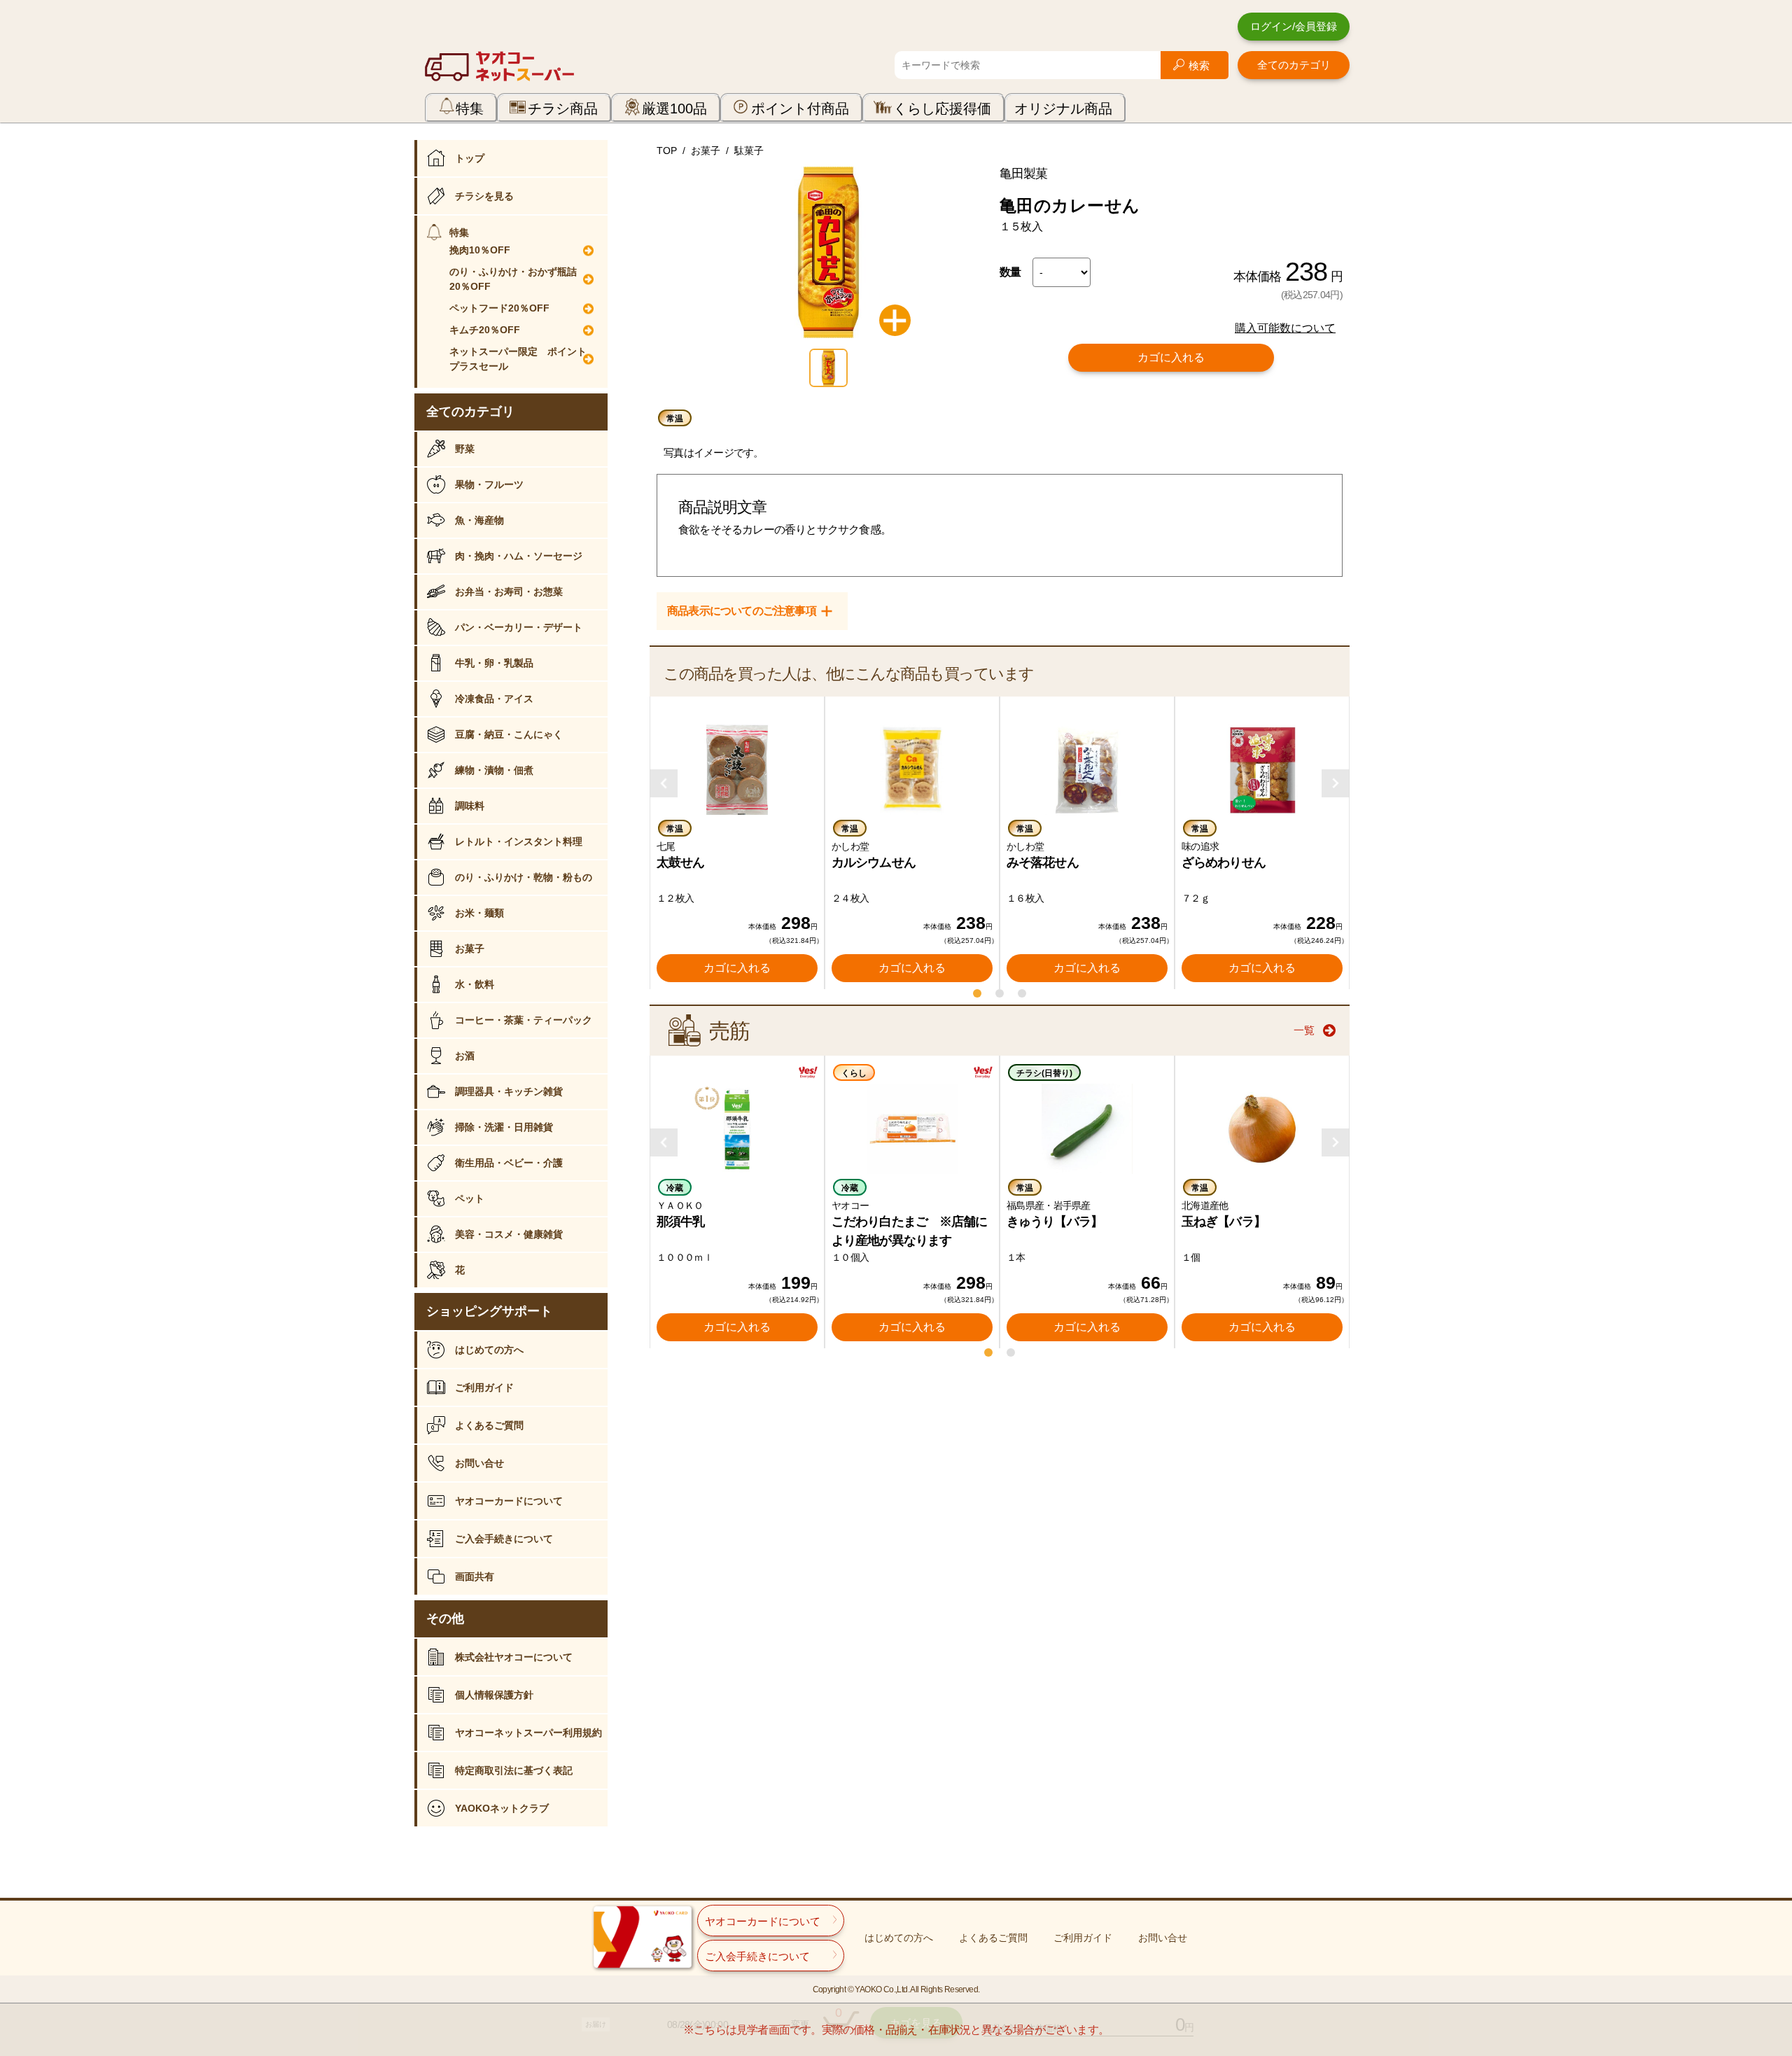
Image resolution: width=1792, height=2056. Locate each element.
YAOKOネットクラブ (502, 1808)
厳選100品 (674, 109)
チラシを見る (484, 196)
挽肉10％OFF (480, 250)
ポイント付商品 (800, 109)
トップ (470, 158)
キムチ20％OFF (485, 330)
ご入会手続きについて (504, 1539)
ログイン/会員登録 (1294, 26)
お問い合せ (479, 1463)
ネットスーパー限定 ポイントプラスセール (518, 359)
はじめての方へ (489, 1350)
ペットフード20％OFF (499, 308)
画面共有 (475, 1576)
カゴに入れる (1171, 357)
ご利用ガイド (484, 1387)
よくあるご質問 (489, 1425)
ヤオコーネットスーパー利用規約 (528, 1733)
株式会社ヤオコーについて (514, 1657)
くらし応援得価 (942, 109)
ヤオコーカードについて (509, 1501)
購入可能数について (1285, 328)
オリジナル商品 (1063, 109)
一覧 (1304, 1030)
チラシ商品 (563, 109)
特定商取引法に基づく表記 (514, 1770)
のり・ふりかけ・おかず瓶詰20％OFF (513, 279)
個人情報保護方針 (494, 1695)
